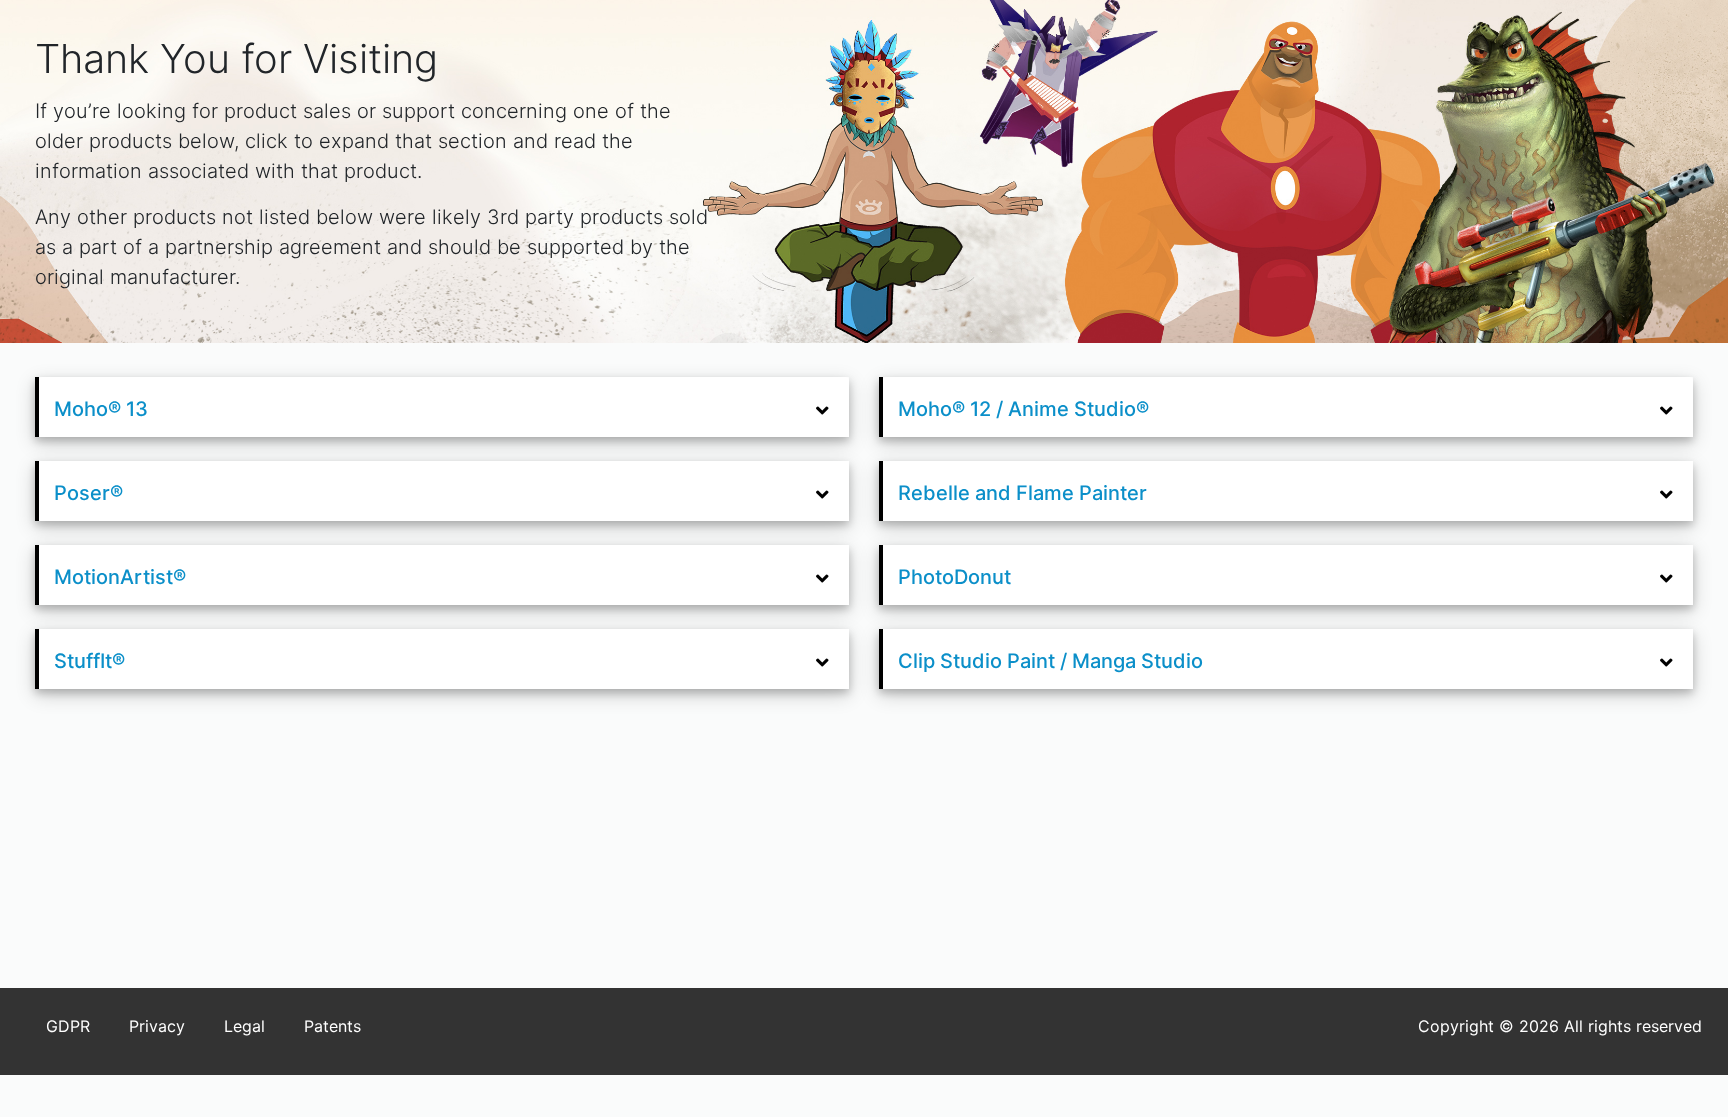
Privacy (157, 1026)
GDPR (68, 1026)
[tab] (444, 407)
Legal (244, 1026)
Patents (332, 1026)
